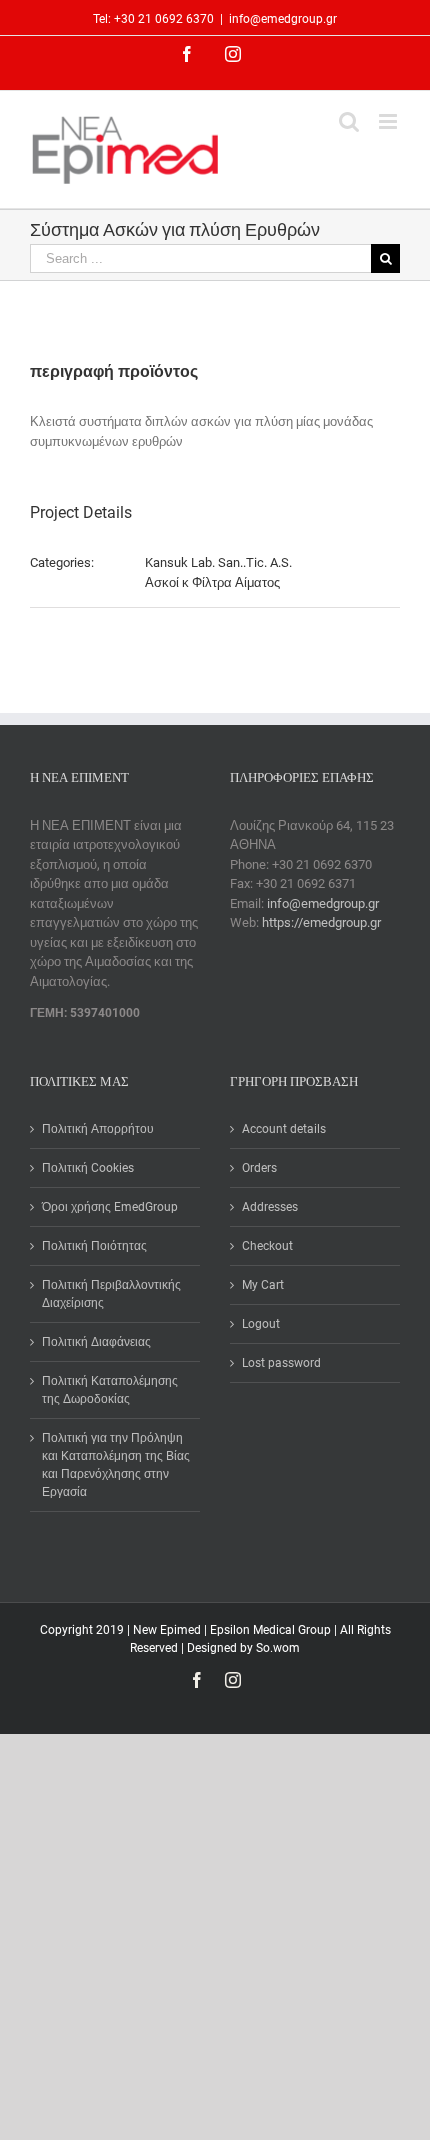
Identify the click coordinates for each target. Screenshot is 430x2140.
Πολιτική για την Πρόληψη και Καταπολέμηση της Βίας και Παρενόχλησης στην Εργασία (116, 1465)
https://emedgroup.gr (321, 922)
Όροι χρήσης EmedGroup (110, 1207)
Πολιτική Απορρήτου (98, 1129)
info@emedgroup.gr (283, 19)
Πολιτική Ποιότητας (94, 1246)
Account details (284, 1129)
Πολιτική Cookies (88, 1168)
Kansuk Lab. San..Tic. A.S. (218, 562)
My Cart (263, 1285)
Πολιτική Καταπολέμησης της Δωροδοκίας (110, 1390)
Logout (261, 1324)
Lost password (281, 1363)
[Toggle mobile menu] (389, 121)
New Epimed (168, 1630)
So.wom (278, 1648)
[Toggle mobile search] (349, 121)
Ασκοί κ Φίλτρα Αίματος (212, 582)
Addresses (270, 1207)
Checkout (267, 1246)
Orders (259, 1168)
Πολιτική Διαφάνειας (96, 1342)
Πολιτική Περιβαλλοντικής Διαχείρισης (111, 1294)
